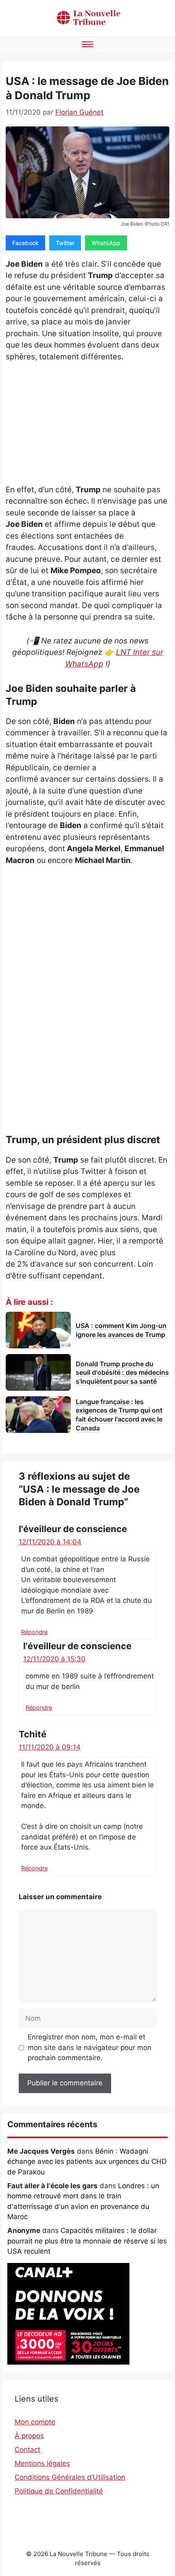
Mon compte (35, 2422)
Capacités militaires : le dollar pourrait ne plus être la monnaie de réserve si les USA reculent (87, 2241)
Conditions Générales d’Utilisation (70, 2477)
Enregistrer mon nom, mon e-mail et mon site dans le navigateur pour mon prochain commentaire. (90, 2047)
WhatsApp (106, 243)
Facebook (25, 243)
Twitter (65, 243)
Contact (27, 2450)
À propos (29, 2436)
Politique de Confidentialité (59, 2491)
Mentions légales (42, 2463)
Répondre (34, 1632)
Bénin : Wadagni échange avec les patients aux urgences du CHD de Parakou (87, 2162)
